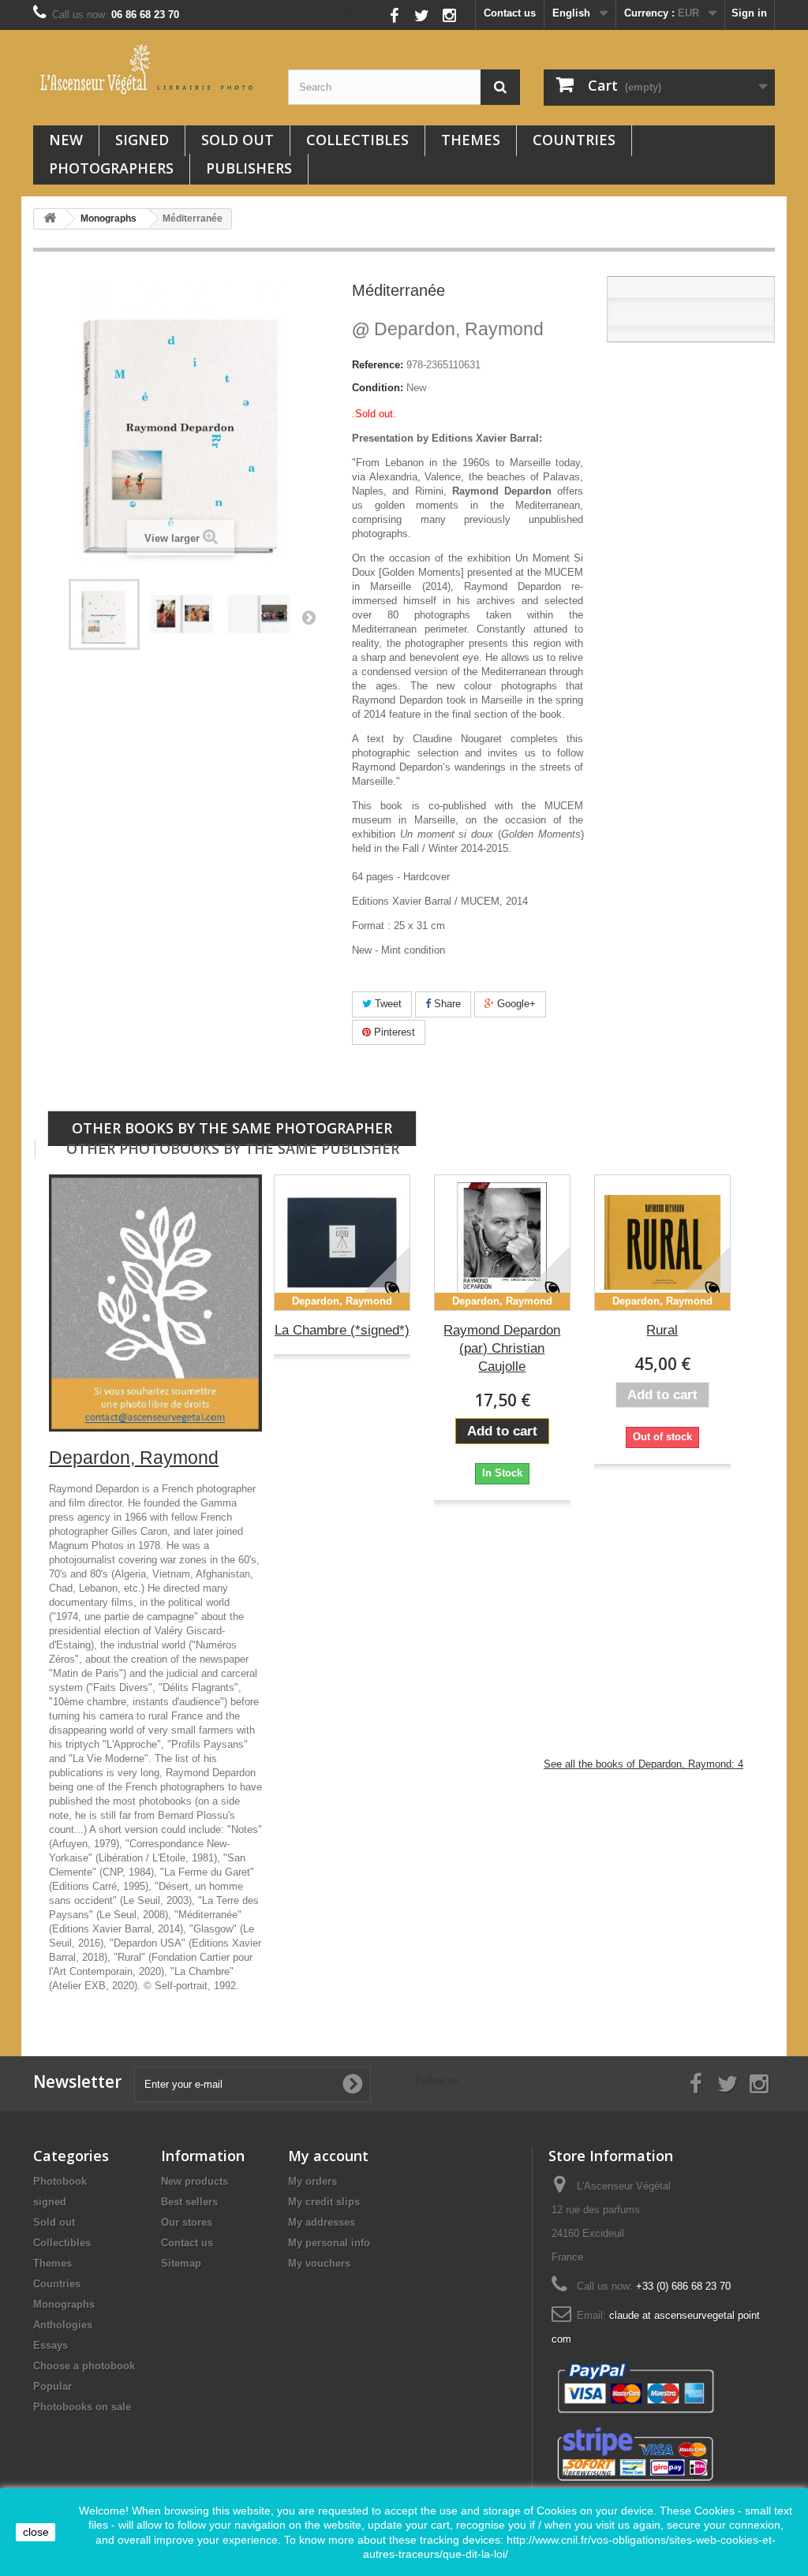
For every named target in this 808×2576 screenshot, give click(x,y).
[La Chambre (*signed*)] (342, 1243)
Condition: (378, 388)
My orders (312, 2181)
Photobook (60, 2181)
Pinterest (393, 1032)
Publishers (249, 168)
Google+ (515, 1004)
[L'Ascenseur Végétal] (149, 69)
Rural (662, 1330)
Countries (574, 140)
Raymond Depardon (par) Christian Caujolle (502, 1348)
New (66, 140)
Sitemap (181, 2263)
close (36, 2532)
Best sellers (189, 2202)
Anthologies (63, 2325)
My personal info (329, 2243)
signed (142, 140)
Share (446, 1004)
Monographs (64, 2304)
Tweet (387, 1004)
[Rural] (662, 1243)
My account (328, 2156)
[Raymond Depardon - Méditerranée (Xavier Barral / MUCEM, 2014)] (104, 614)
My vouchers (319, 2263)
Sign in (749, 13)
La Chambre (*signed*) (342, 1330)
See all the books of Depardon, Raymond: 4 (643, 1764)
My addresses (322, 2222)
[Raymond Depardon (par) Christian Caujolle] (502, 1243)
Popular (52, 2386)
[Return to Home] (50, 219)
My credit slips (324, 2202)
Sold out (238, 140)
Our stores (187, 2222)
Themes (471, 140)
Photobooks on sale (82, 2407)
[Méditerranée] (181, 614)
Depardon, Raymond (448, 329)
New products (195, 2181)
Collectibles (357, 140)
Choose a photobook (84, 2366)
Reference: (378, 365)
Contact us (510, 13)
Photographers (111, 168)
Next (309, 617)
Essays (50, 2345)
